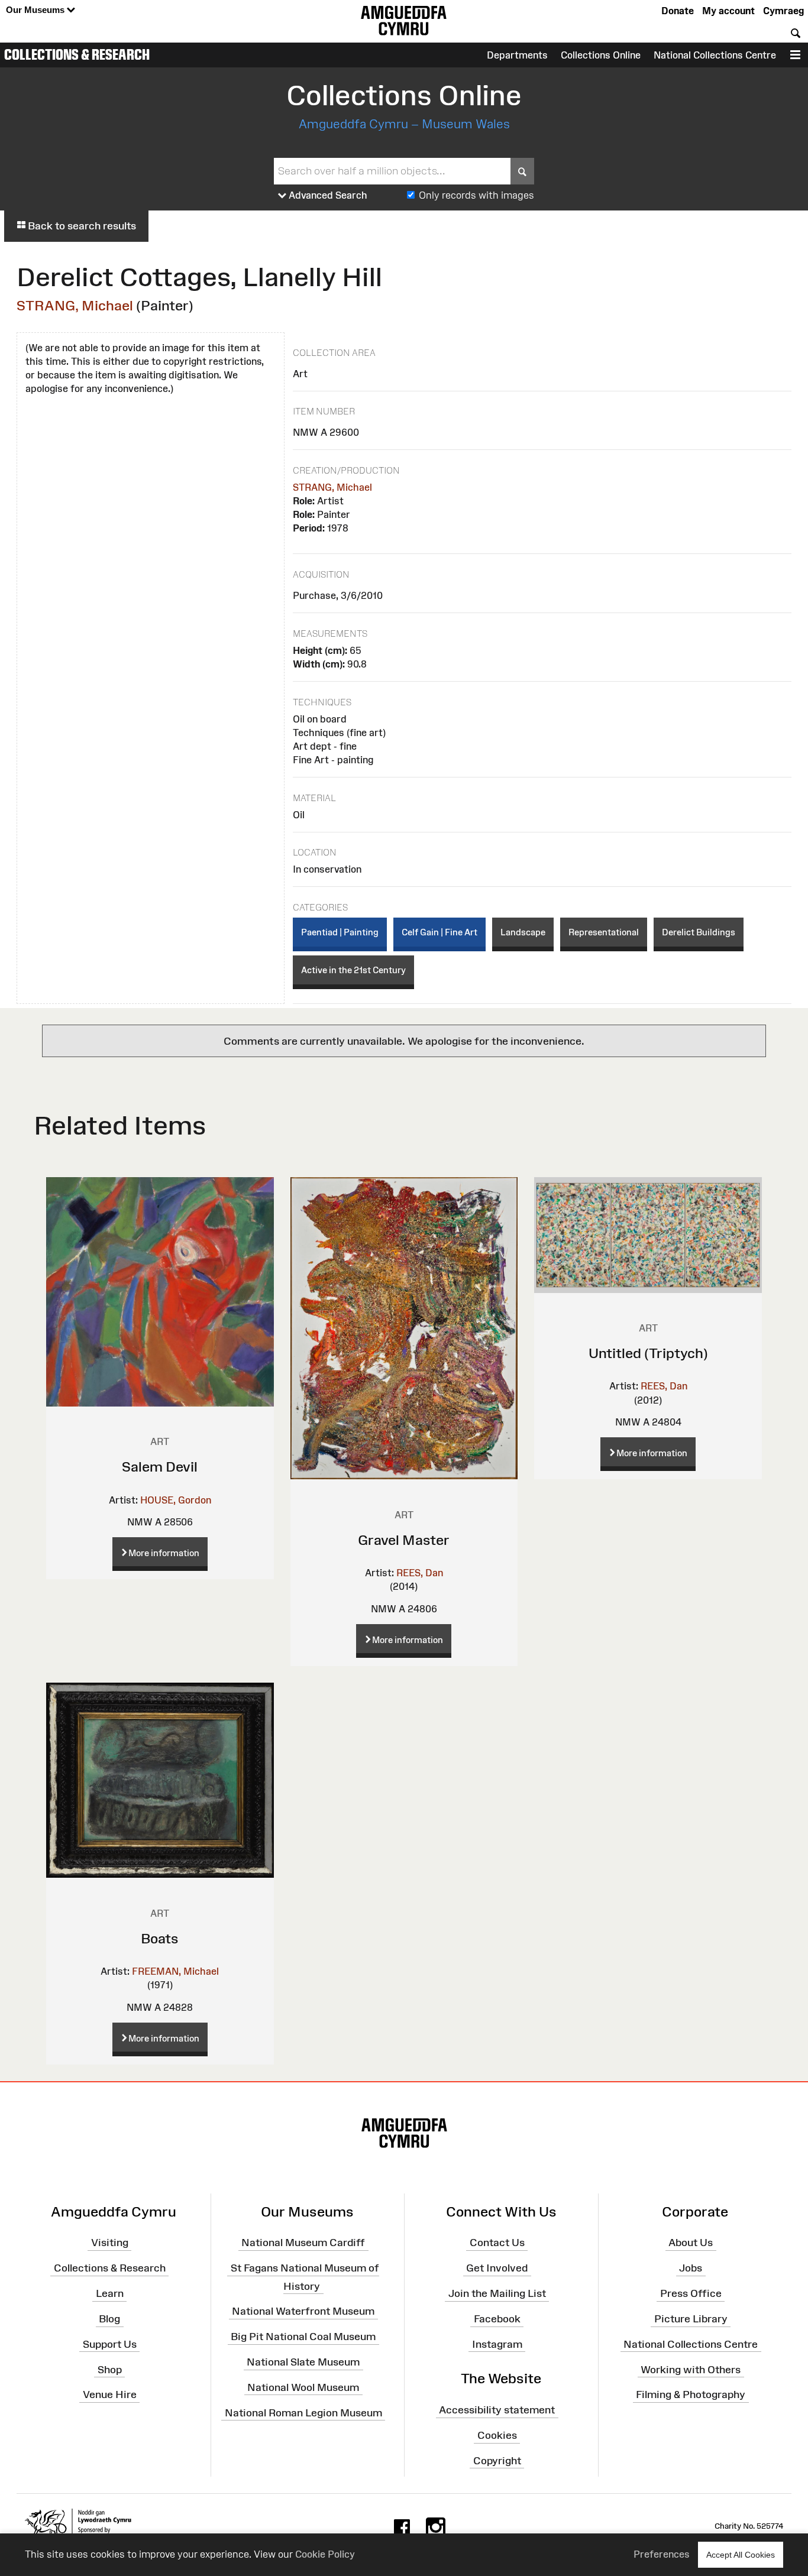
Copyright (497, 2461)
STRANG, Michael (75, 305)
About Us (691, 2243)
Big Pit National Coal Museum (303, 2337)
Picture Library (691, 2319)
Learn (110, 2293)
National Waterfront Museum (303, 2311)
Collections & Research (77, 54)
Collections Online (601, 55)
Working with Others (691, 2369)
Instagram (497, 2344)
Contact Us (497, 2243)
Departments (517, 55)
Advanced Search (327, 195)
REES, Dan (420, 1573)
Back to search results (81, 226)
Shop (110, 2369)
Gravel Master (404, 1540)
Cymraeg (783, 11)
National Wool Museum (303, 2387)
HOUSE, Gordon (176, 1500)
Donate (678, 11)
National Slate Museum (303, 2362)
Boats (160, 1938)
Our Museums (36, 10)
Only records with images (476, 195)
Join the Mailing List (497, 2293)
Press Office (691, 2293)
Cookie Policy (325, 2554)
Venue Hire (110, 2394)
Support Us (110, 2344)
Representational (604, 932)
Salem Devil (160, 1467)
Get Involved (497, 2268)
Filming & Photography (691, 2394)
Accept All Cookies (741, 2555)
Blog (109, 2319)
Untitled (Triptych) (648, 1353)
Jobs (691, 2268)
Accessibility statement (497, 2410)
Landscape (523, 932)
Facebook (497, 2319)
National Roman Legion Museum (303, 2412)
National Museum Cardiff (303, 2243)
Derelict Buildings (699, 932)
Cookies (497, 2435)
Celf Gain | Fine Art (439, 932)
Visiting (110, 2243)
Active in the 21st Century (353, 970)
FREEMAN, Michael (175, 1971)
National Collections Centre (715, 55)
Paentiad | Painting (340, 932)
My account (728, 11)
